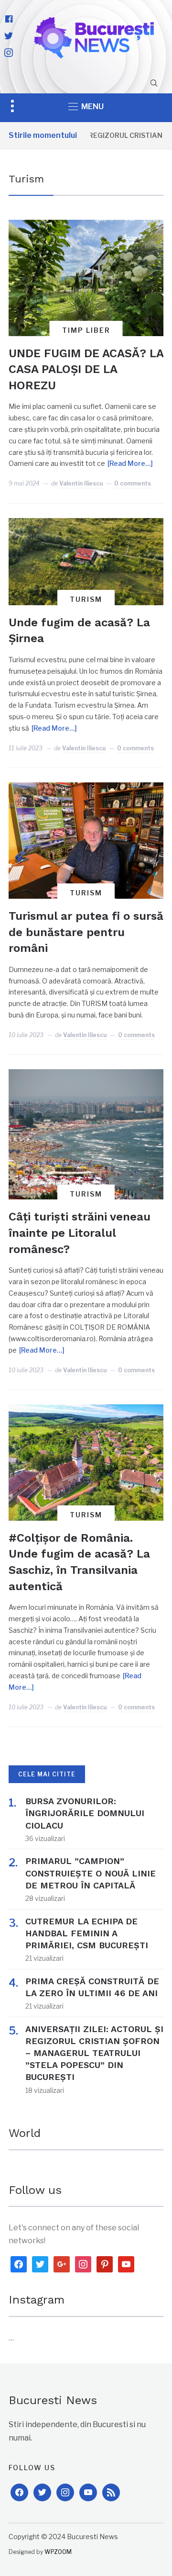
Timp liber (86, 330)
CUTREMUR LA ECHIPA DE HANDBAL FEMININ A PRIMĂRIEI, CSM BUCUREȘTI (87, 1933)
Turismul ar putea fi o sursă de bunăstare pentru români (86, 932)
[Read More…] (130, 463)
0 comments (133, 483)
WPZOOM (58, 2552)
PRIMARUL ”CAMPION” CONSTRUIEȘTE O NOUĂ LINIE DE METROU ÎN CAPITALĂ (91, 1873)
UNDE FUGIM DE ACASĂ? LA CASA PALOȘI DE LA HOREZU (86, 369)
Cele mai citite (47, 1774)
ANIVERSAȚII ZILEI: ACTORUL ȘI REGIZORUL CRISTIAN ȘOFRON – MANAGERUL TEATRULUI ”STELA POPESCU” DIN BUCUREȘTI (94, 2053)
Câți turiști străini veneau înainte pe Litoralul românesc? (80, 1233)
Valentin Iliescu (81, 483)
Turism (86, 599)
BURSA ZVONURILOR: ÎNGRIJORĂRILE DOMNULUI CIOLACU (85, 1813)
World (25, 2133)
